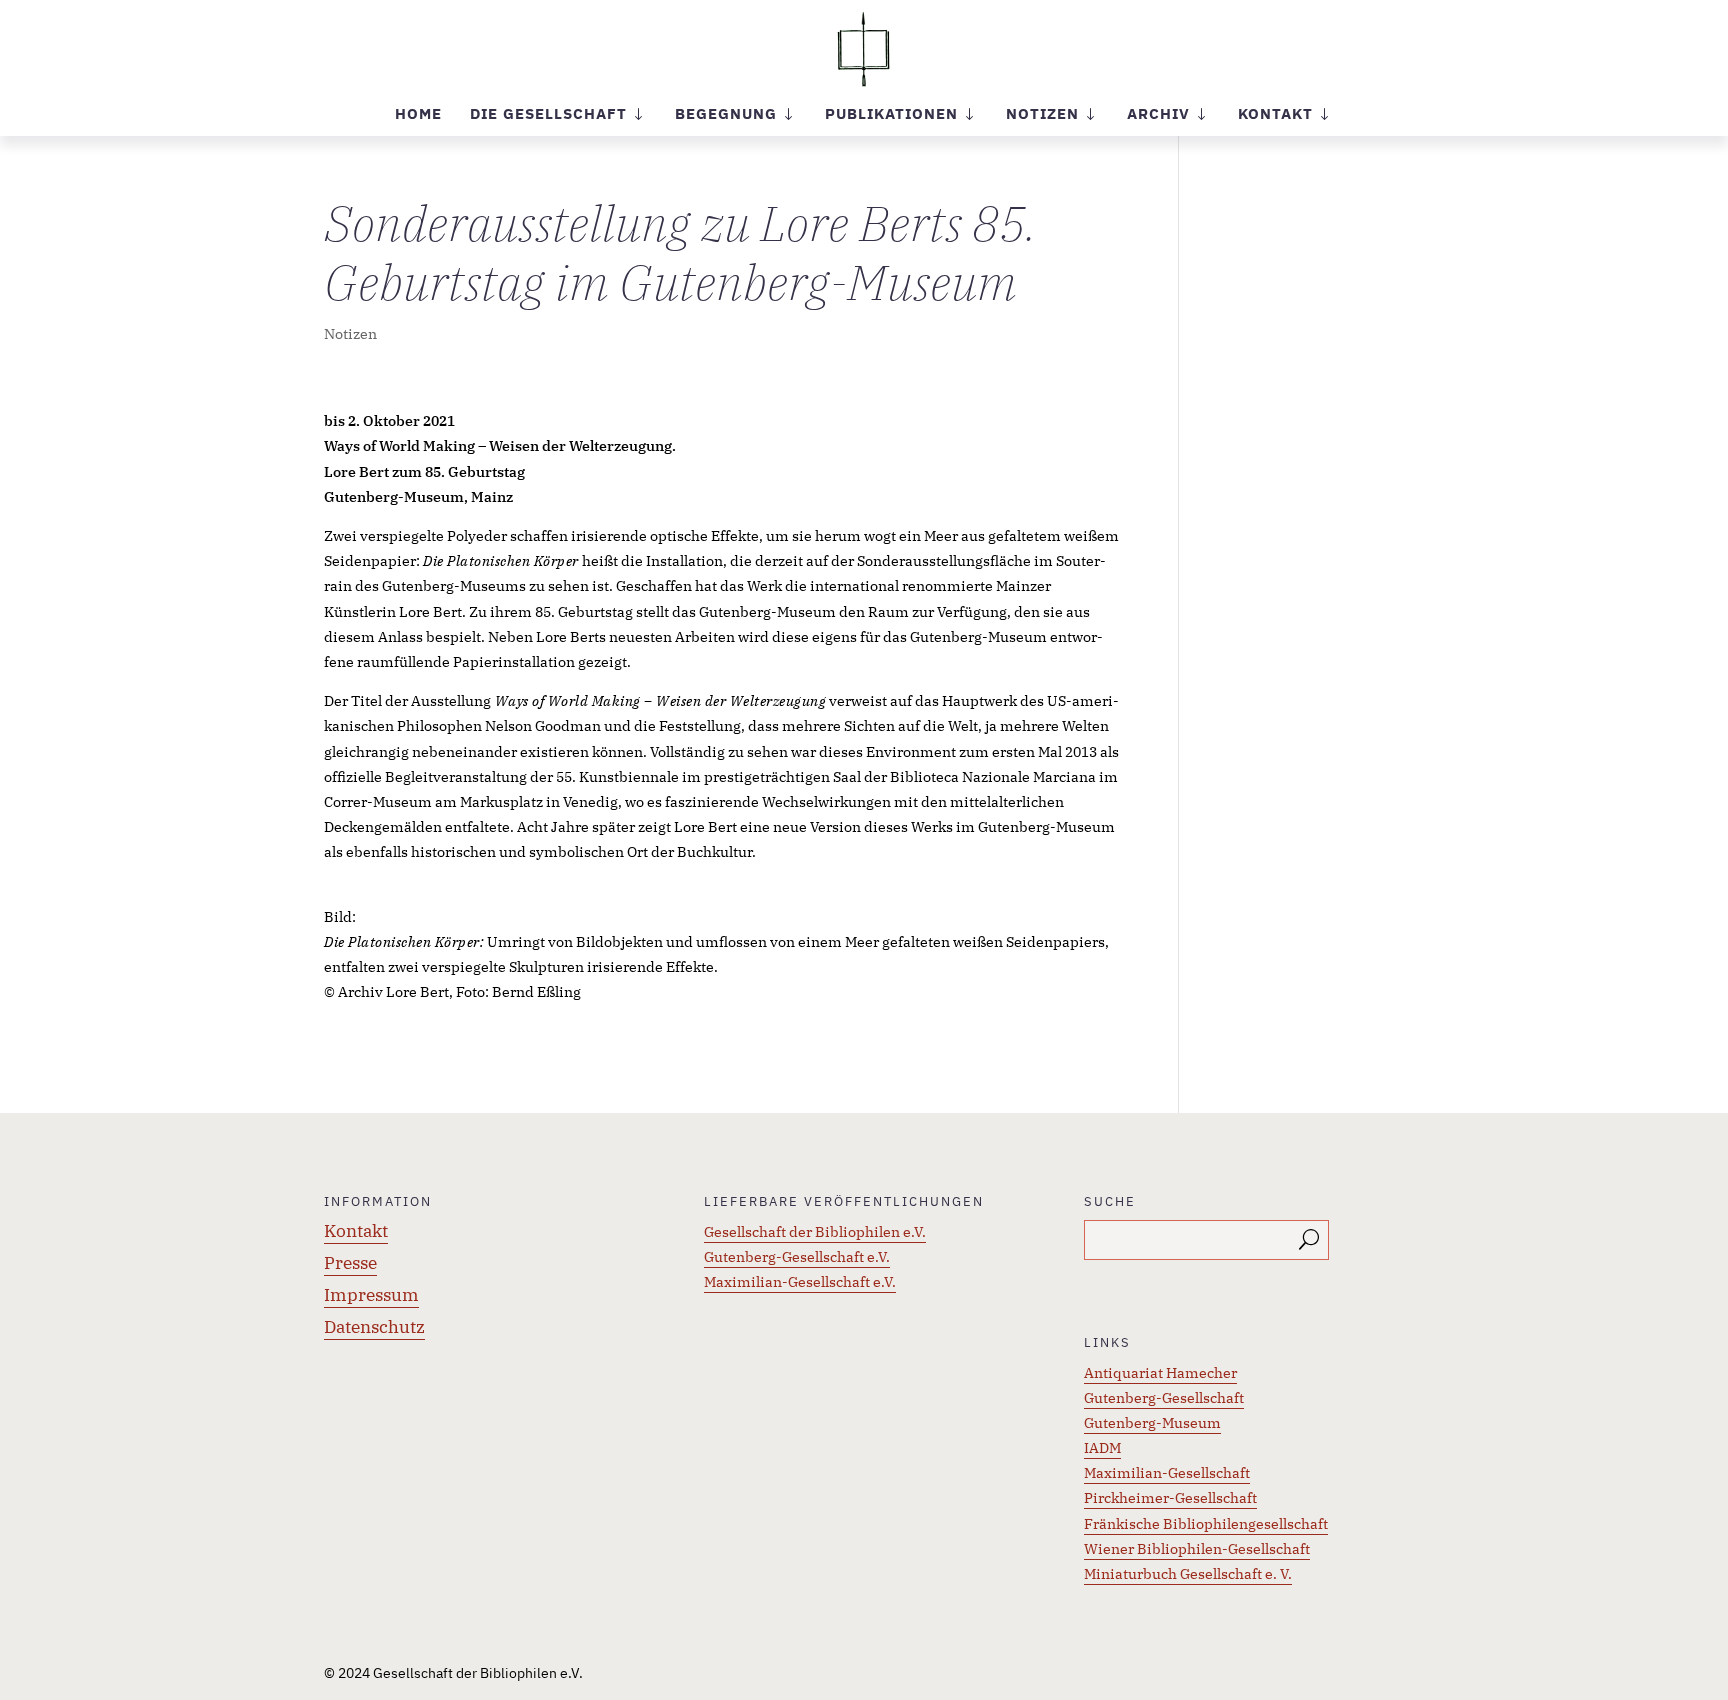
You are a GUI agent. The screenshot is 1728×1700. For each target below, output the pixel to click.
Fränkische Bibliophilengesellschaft (1206, 1524)
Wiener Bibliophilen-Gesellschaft (1197, 1549)
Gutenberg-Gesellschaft (1164, 1398)
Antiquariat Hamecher (1160, 1373)
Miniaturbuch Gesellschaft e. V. (1188, 1574)
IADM (1102, 1448)
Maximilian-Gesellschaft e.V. (800, 1282)
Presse (350, 1263)
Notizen (350, 334)
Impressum (371, 1295)
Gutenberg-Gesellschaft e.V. (797, 1257)
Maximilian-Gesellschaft (1167, 1473)
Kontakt (356, 1231)
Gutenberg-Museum (1152, 1423)
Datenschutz (374, 1327)
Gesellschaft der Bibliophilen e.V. (815, 1232)
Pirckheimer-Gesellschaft (1170, 1498)
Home (418, 115)
